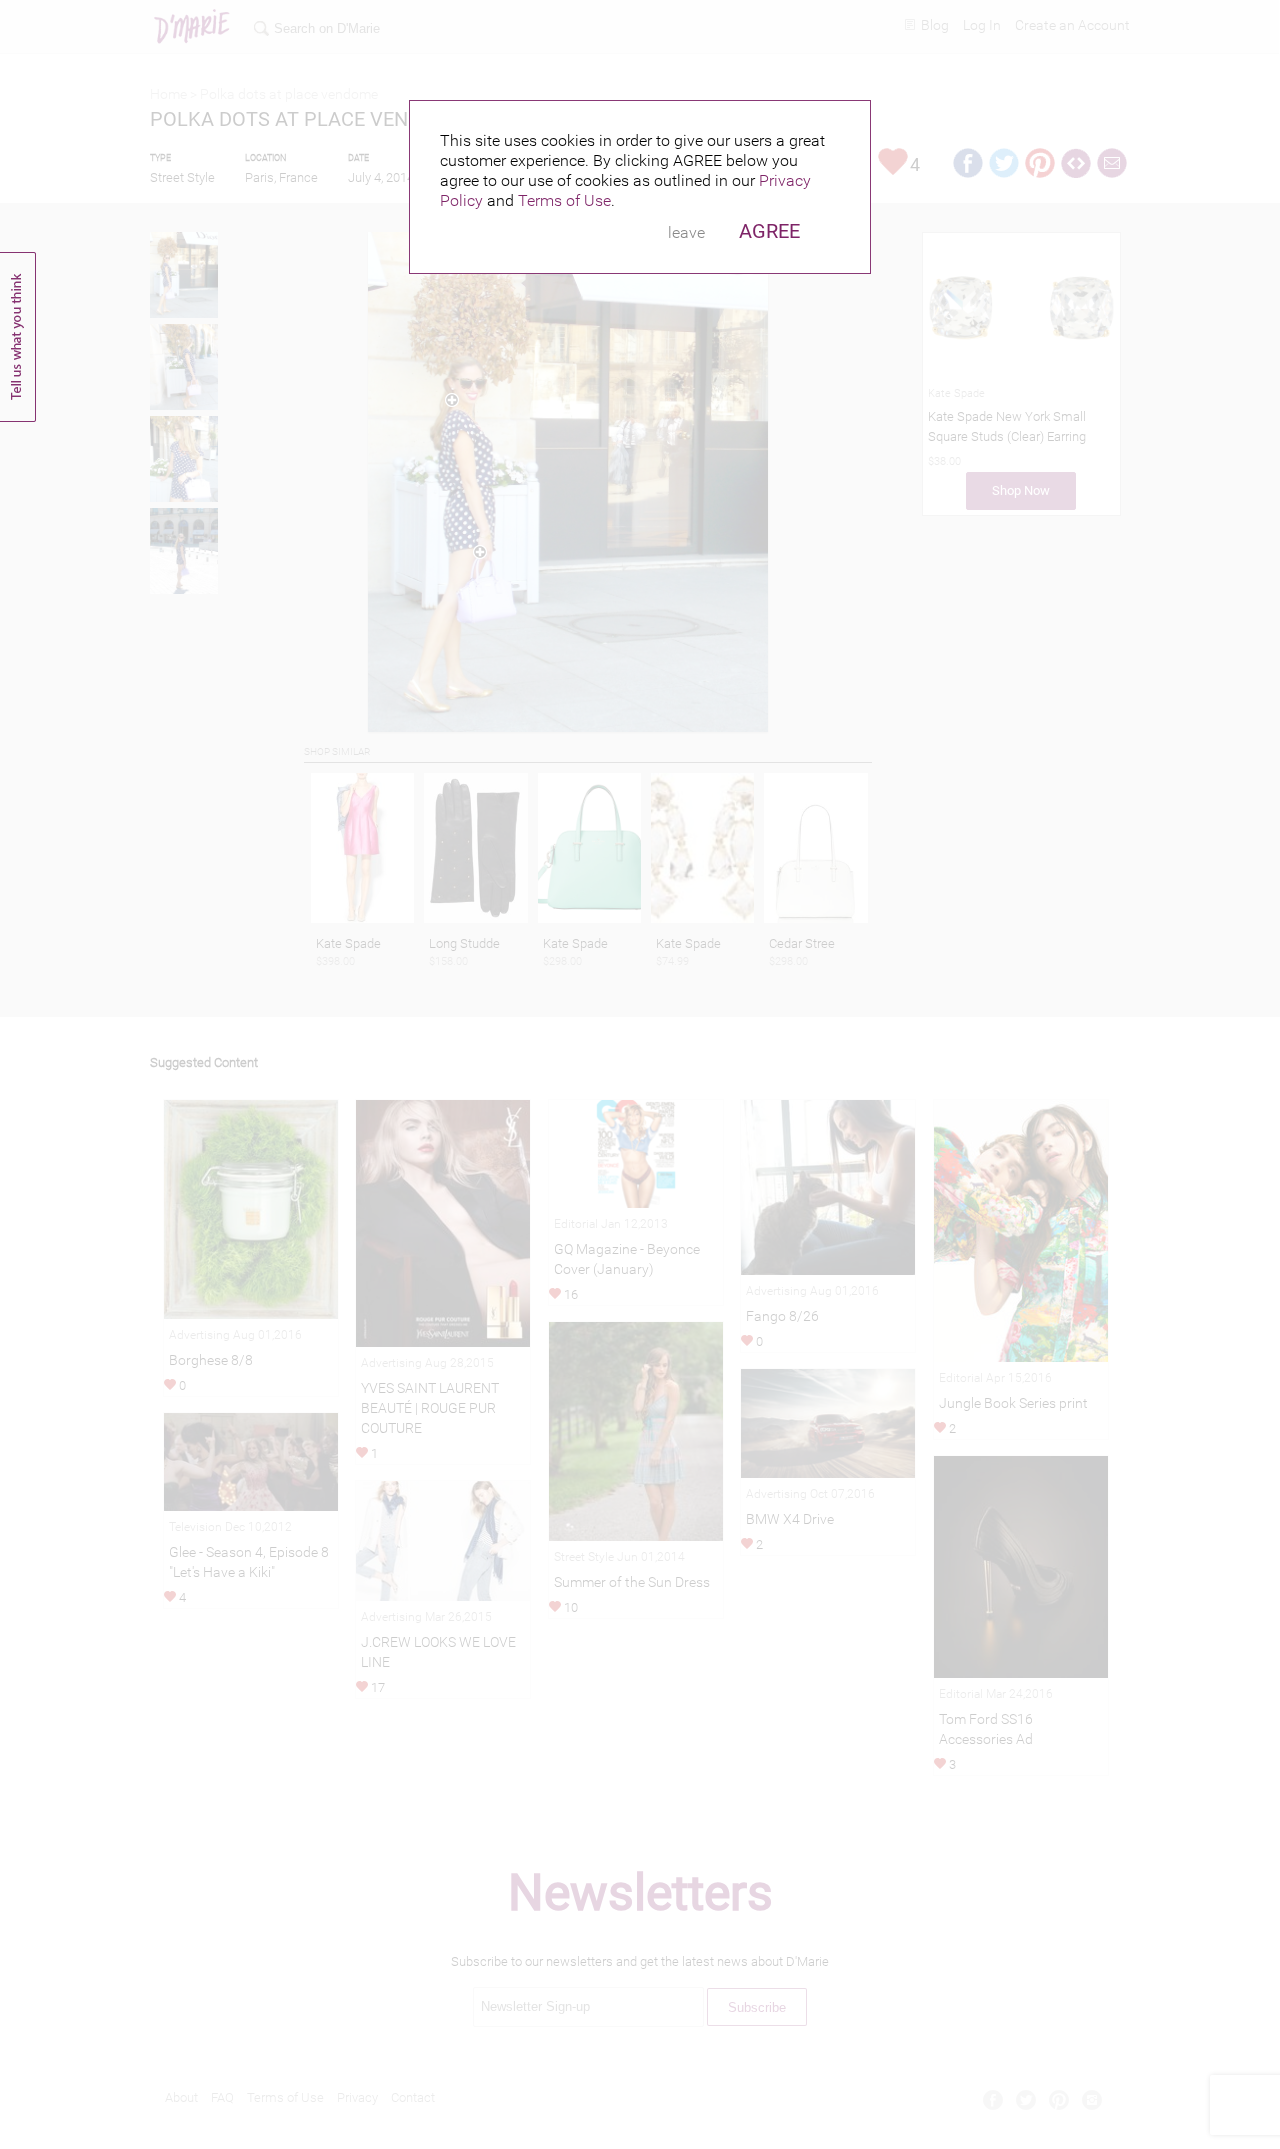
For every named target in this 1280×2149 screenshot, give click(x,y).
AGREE (769, 231)
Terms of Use (564, 200)
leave (686, 232)
